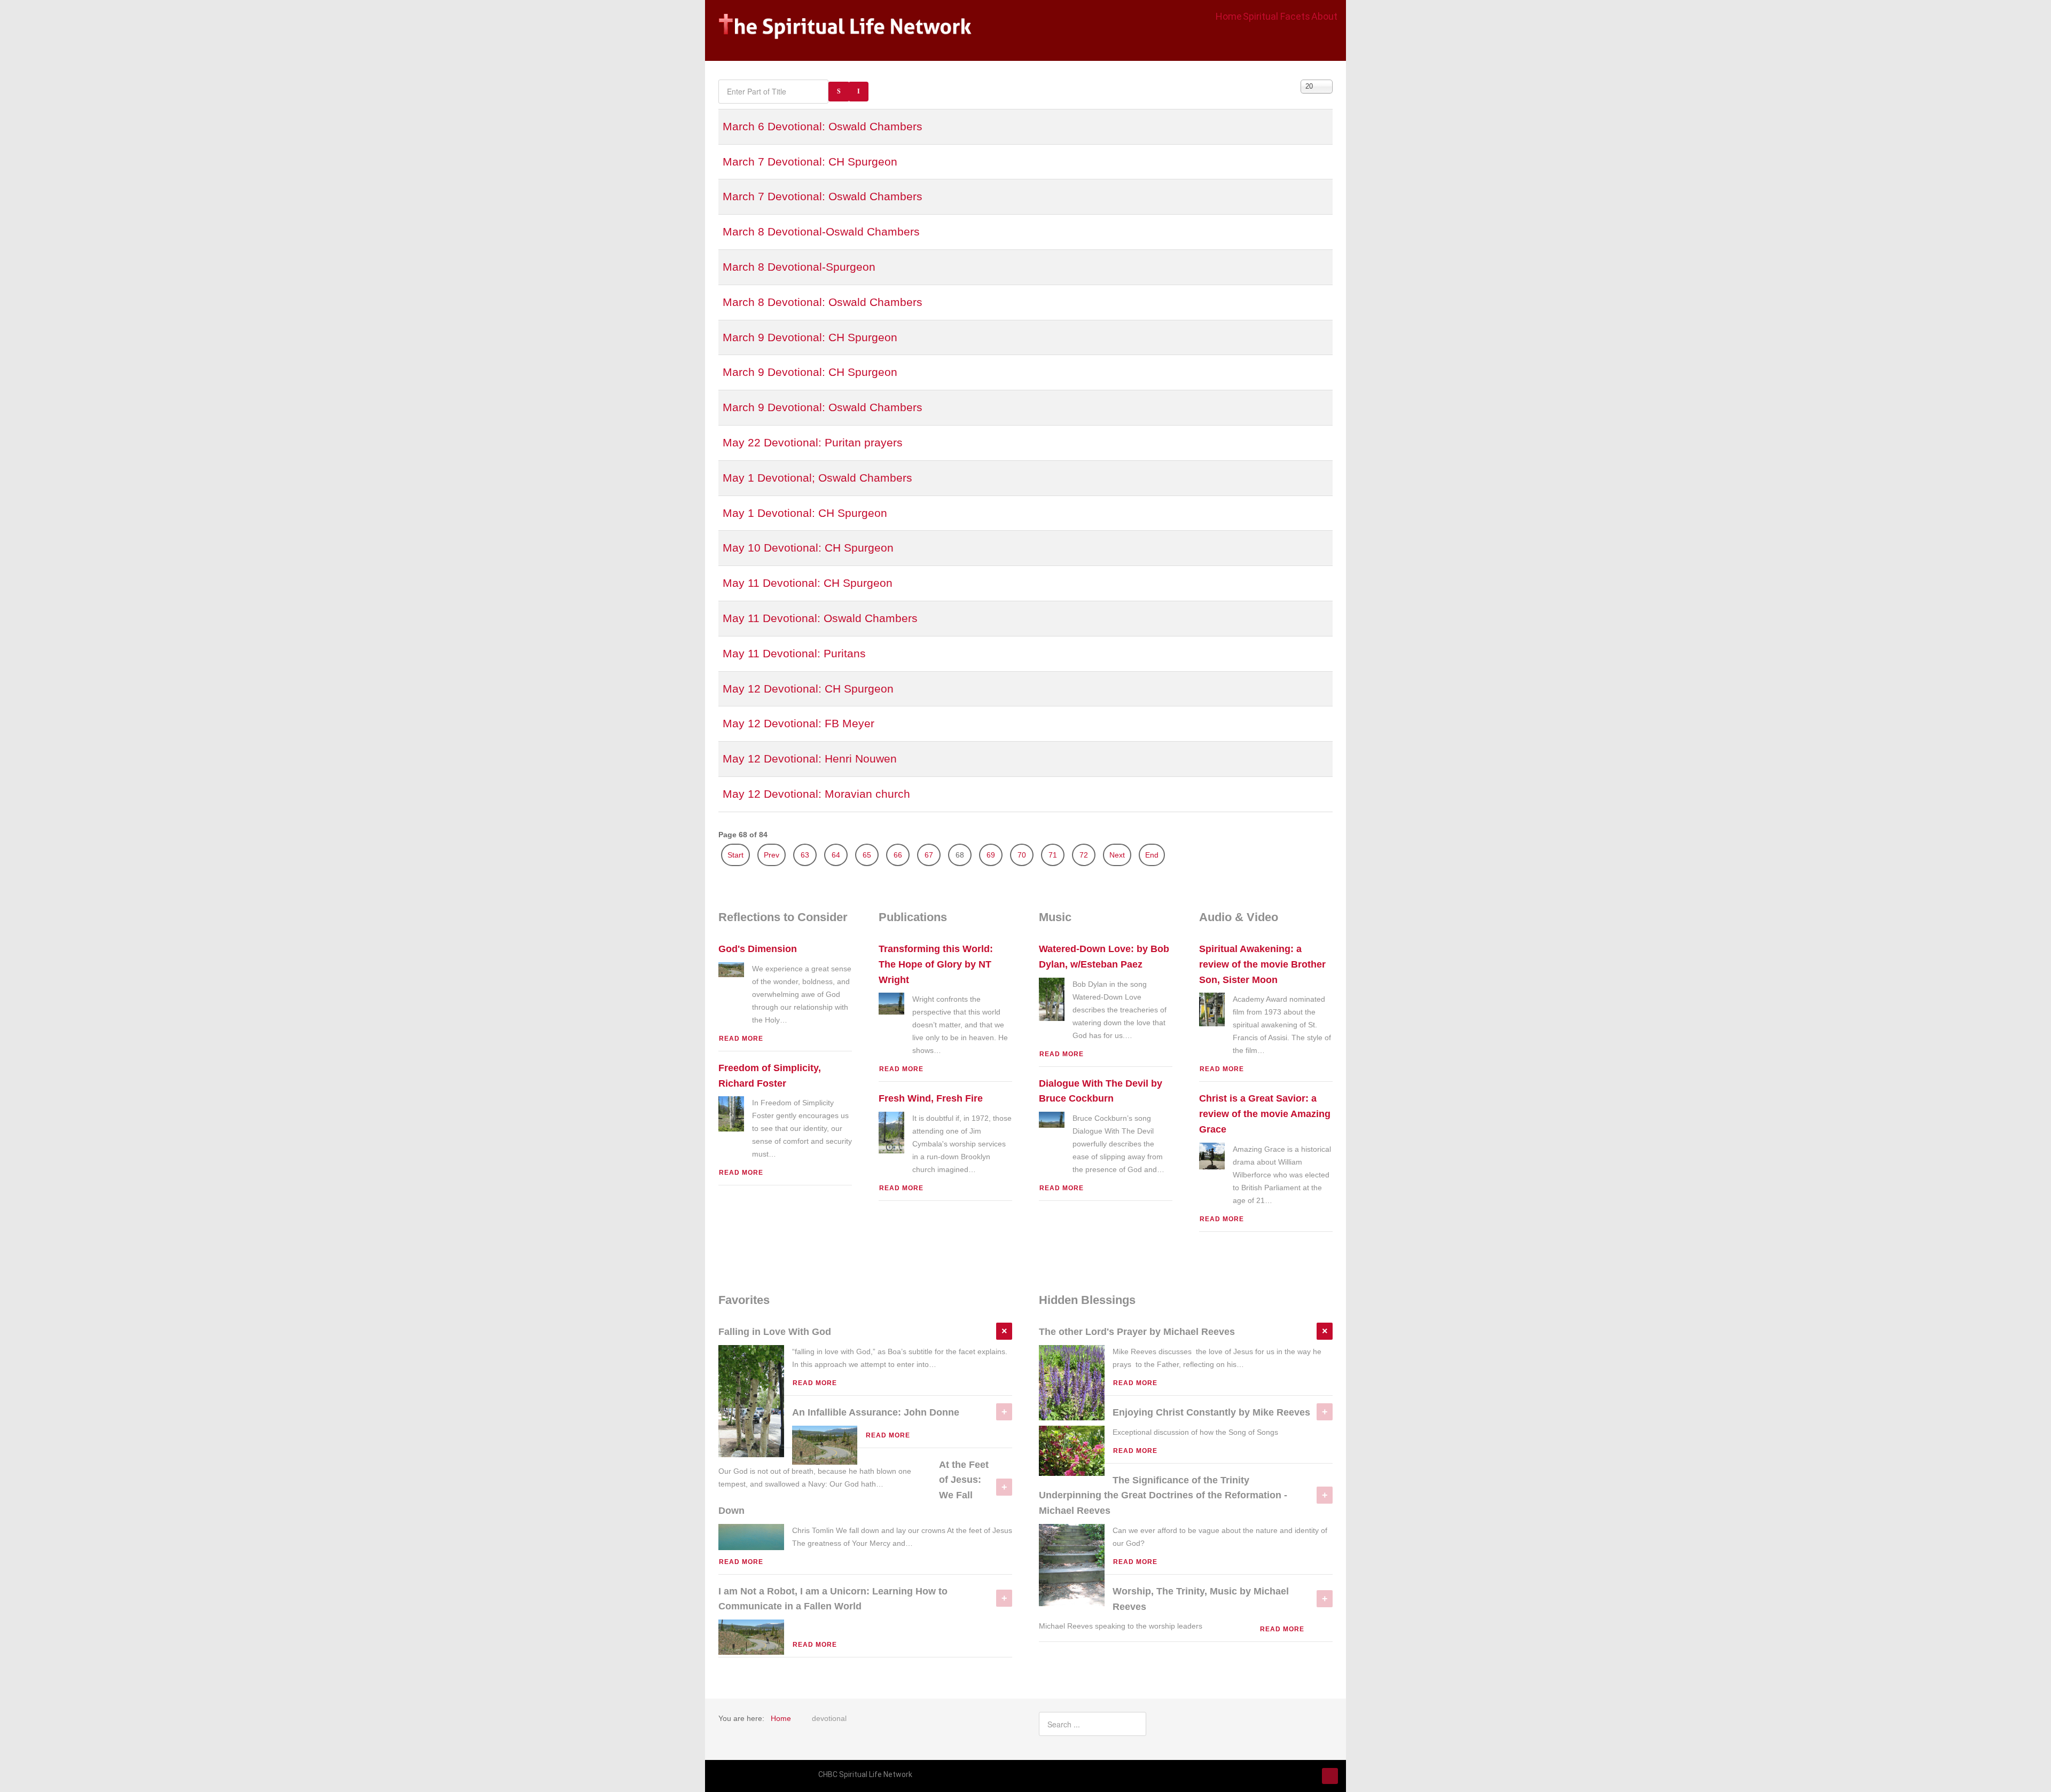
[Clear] (859, 92)
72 (1084, 855)
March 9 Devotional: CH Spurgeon (810, 337)
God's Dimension (758, 949)
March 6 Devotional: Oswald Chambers (823, 126)
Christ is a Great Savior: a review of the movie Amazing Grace (1265, 1114)
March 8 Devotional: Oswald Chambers (823, 302)
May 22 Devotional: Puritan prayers (813, 442)
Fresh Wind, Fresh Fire (931, 1098)
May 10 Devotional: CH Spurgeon (808, 548)
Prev (772, 855)
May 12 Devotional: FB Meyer (799, 723)
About (1324, 16)
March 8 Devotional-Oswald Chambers (821, 231)
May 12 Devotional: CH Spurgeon (808, 689)
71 (1053, 855)
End (1152, 855)
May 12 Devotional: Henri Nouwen (810, 759)
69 (991, 855)
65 (867, 855)
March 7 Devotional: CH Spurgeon (810, 162)
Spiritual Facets (1277, 16)
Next (1117, 855)
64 (836, 855)
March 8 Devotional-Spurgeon (799, 267)
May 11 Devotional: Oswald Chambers (820, 618)
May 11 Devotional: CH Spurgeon (808, 583)
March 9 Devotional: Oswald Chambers (823, 407)
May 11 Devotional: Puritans (794, 653)
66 (898, 855)
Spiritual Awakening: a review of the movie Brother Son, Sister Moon (1262, 964)
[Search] (839, 92)
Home (1229, 16)
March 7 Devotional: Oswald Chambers (823, 196)
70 (1022, 855)
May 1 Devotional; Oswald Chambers (817, 478)
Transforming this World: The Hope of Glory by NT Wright (936, 964)
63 (805, 855)
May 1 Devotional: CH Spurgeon (805, 513)
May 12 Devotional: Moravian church (816, 794)
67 (929, 855)
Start (735, 855)
